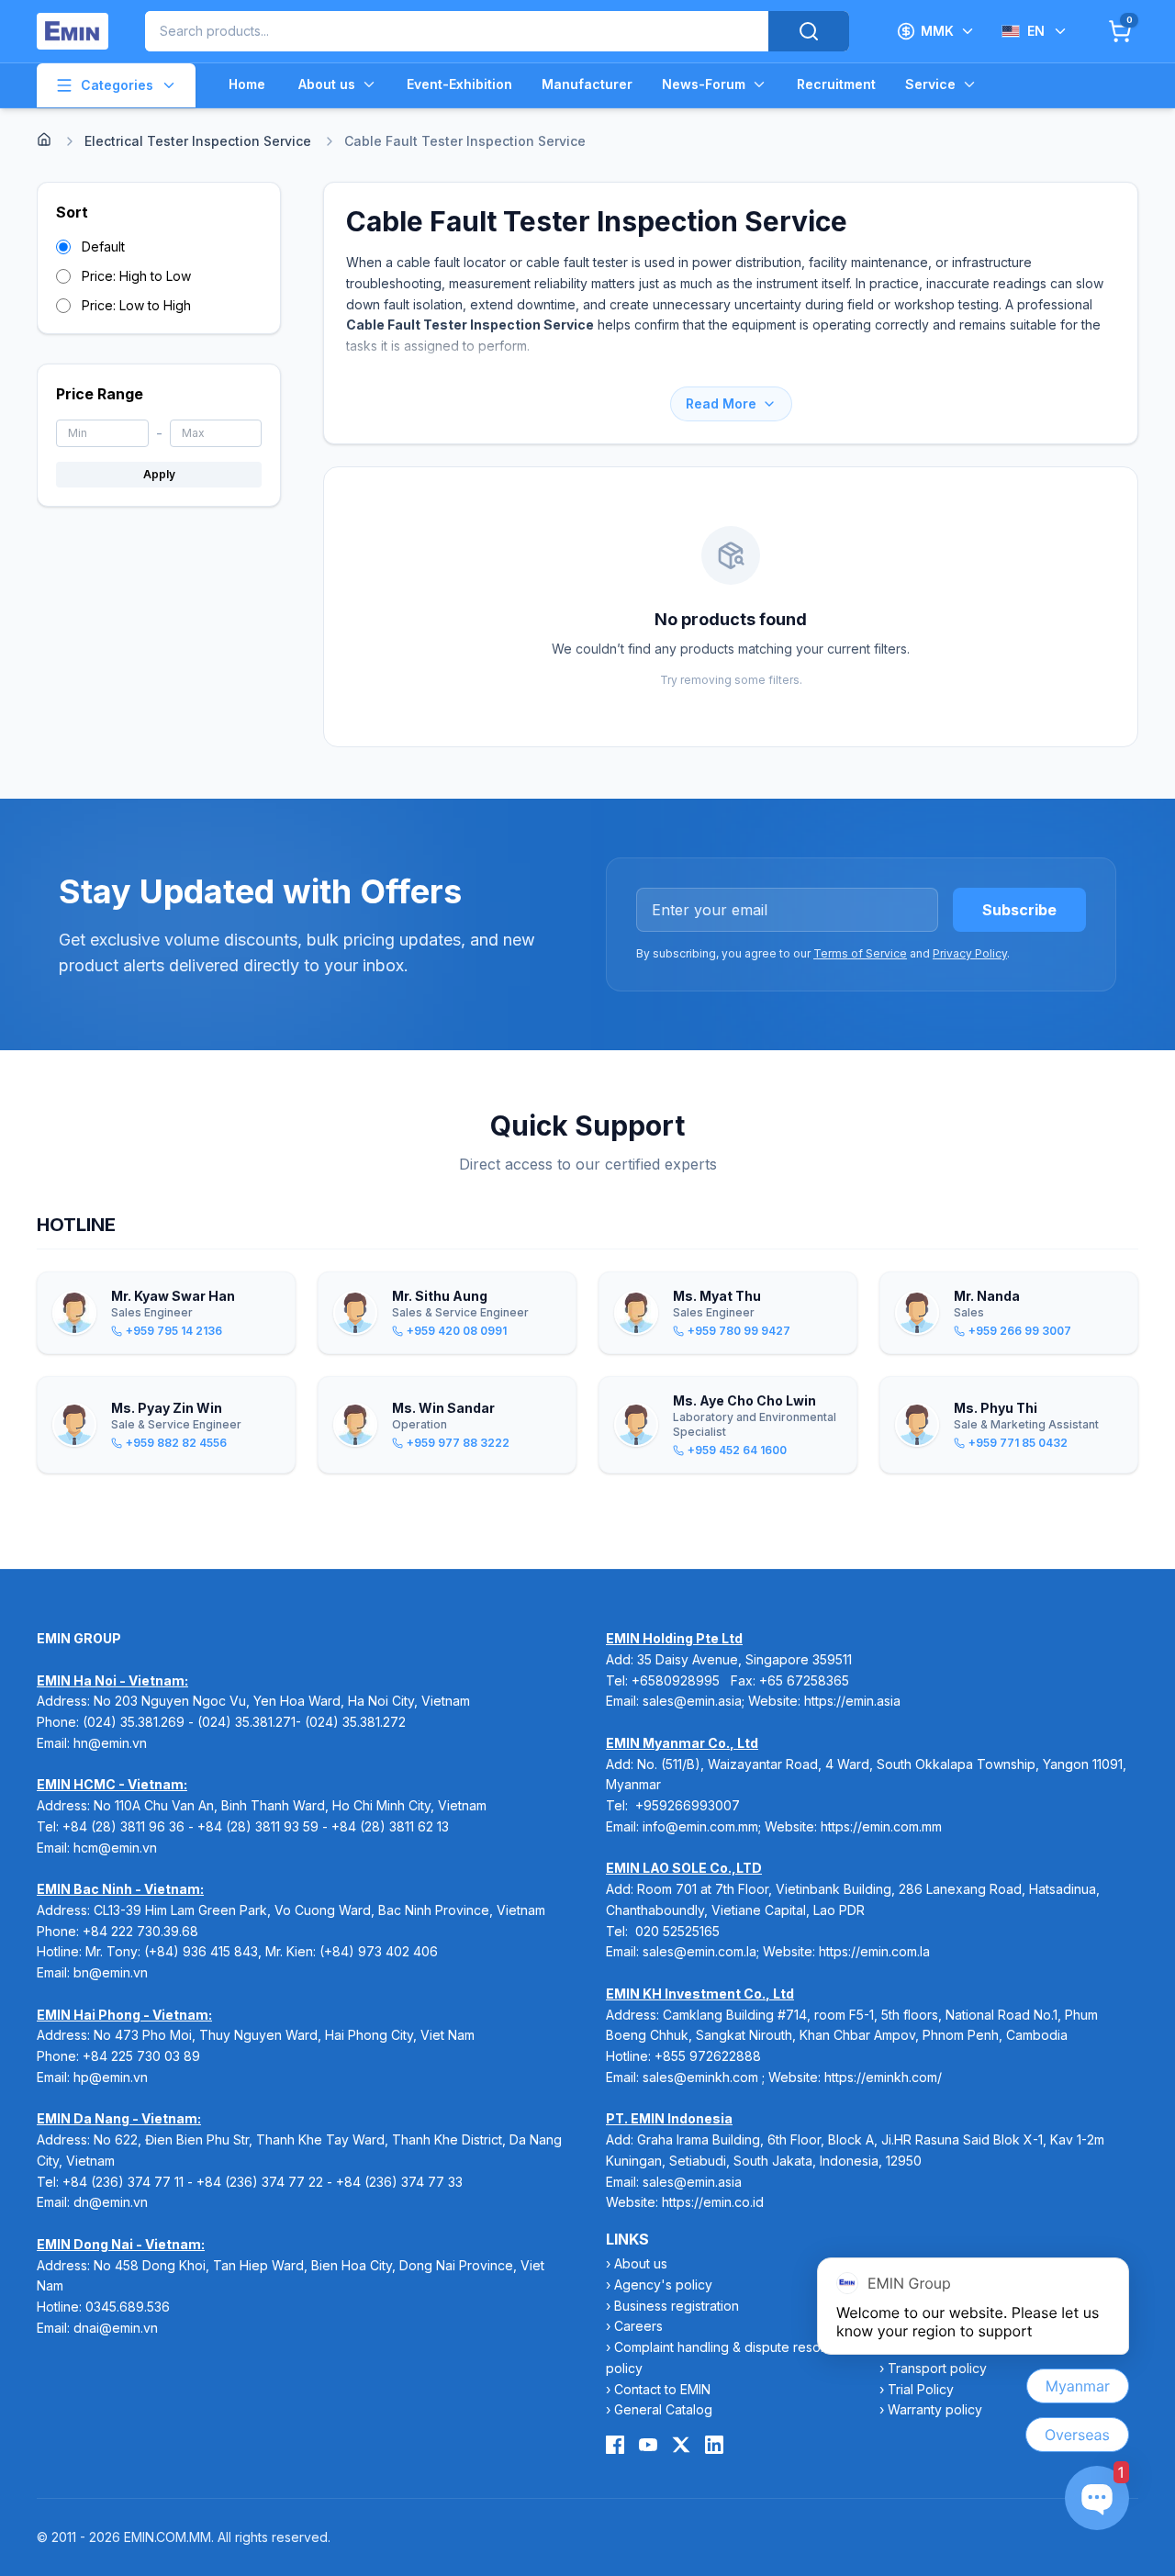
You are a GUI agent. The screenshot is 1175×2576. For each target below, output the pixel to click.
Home (247, 84)
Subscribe (1019, 910)
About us (327, 84)
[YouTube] (648, 2445)
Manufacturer (587, 84)
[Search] (809, 31)
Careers (638, 2326)
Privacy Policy (970, 953)
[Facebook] (615, 2445)
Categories (117, 85)
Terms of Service (860, 953)
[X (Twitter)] (681, 2445)
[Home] (44, 140)
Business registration (677, 2306)
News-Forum (704, 84)
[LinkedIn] (714, 2445)
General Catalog (663, 2409)
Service (930, 84)
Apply (159, 474)
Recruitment (836, 84)
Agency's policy (663, 2285)
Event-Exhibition (459, 84)
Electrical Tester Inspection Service (198, 141)
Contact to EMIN (662, 2389)
